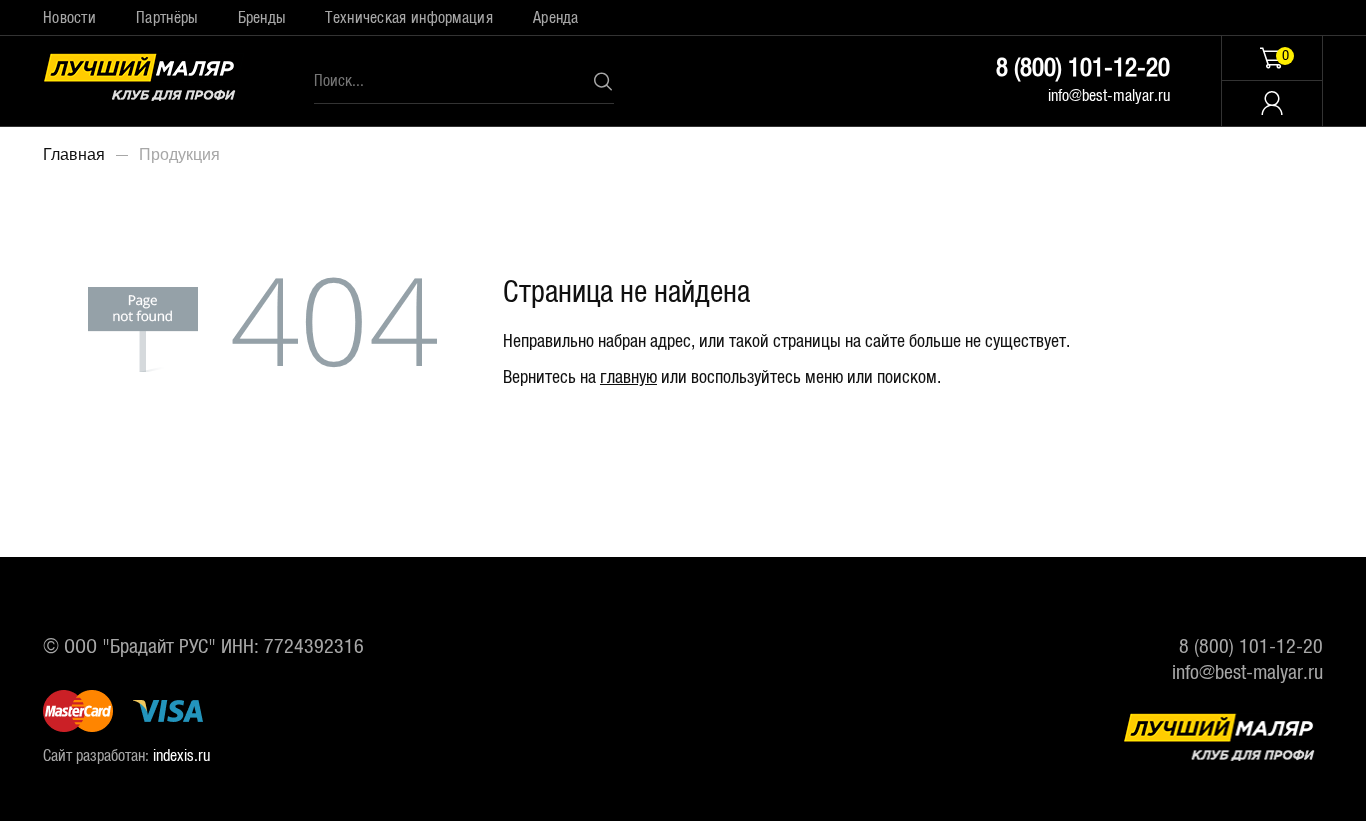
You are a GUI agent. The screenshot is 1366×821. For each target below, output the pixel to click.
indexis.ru (181, 756)
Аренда (556, 18)
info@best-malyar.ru (1109, 96)
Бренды (262, 18)
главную (628, 378)
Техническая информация (409, 18)
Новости (69, 18)
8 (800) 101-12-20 (1083, 68)
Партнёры (166, 18)
